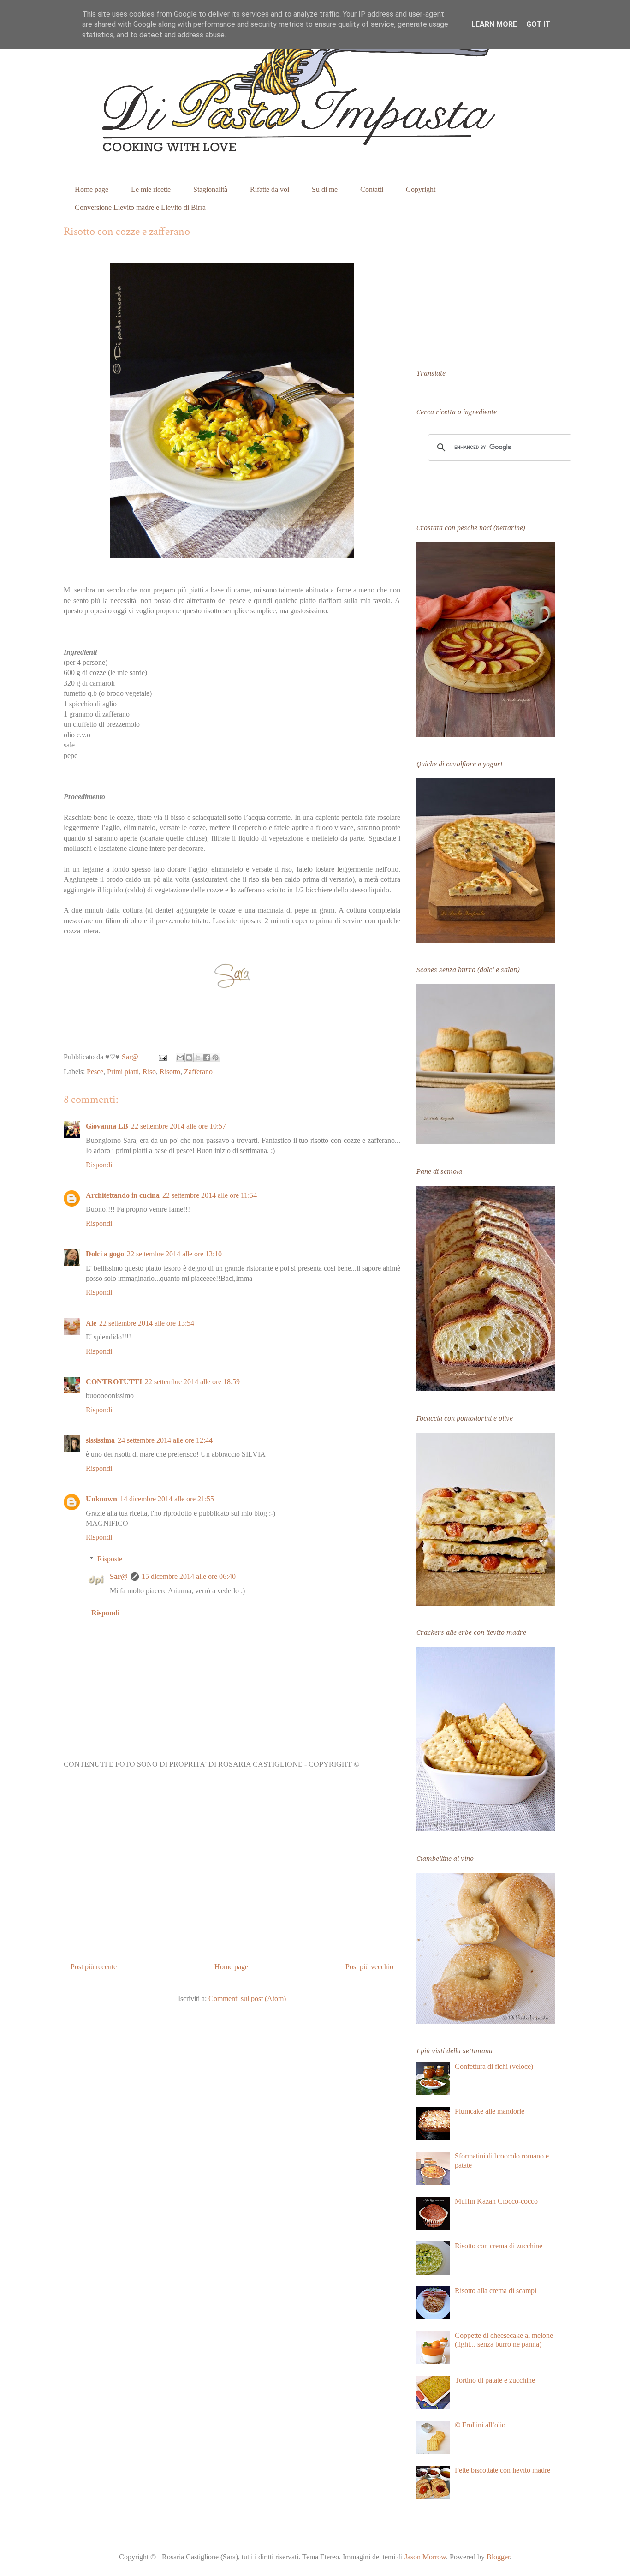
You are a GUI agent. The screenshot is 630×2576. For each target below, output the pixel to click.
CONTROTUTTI (114, 1382)
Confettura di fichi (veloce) (494, 2066)
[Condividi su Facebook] (207, 1058)
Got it (538, 24)
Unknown (101, 1499)
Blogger (498, 2557)
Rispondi (99, 1165)
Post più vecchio (369, 1967)
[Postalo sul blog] (189, 1058)
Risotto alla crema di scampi (496, 2291)
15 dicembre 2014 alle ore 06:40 (189, 1576)
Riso (149, 1072)
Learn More (494, 24)
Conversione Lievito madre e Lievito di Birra (140, 207)
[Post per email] (162, 1057)
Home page (92, 189)
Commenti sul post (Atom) (247, 1999)
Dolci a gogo (105, 1254)
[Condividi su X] (198, 1058)
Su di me (325, 189)
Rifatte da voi (270, 189)
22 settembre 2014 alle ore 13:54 (147, 1323)
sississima (100, 1440)
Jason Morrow (425, 2557)
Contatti (372, 189)
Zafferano (198, 1072)
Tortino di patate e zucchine (495, 2380)
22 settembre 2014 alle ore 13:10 (174, 1254)
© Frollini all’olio (480, 2425)
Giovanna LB (107, 1126)
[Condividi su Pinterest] (215, 1058)
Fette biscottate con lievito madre (502, 2470)
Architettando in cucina (123, 1195)
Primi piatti (123, 1072)
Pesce (95, 1072)
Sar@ (119, 1576)
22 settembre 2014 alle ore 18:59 (192, 1382)
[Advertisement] (232, 1869)
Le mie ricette (151, 189)
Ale (91, 1323)
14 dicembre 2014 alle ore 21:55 (167, 1499)
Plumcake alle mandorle (490, 2111)
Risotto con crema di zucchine (499, 2246)
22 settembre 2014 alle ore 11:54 (210, 1195)
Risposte (110, 1559)
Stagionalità (210, 189)
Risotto (170, 1072)
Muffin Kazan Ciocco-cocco (496, 2201)
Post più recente (94, 1967)
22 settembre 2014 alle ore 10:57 (178, 1126)
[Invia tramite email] (180, 1058)
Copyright (421, 189)
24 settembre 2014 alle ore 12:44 (165, 1440)
